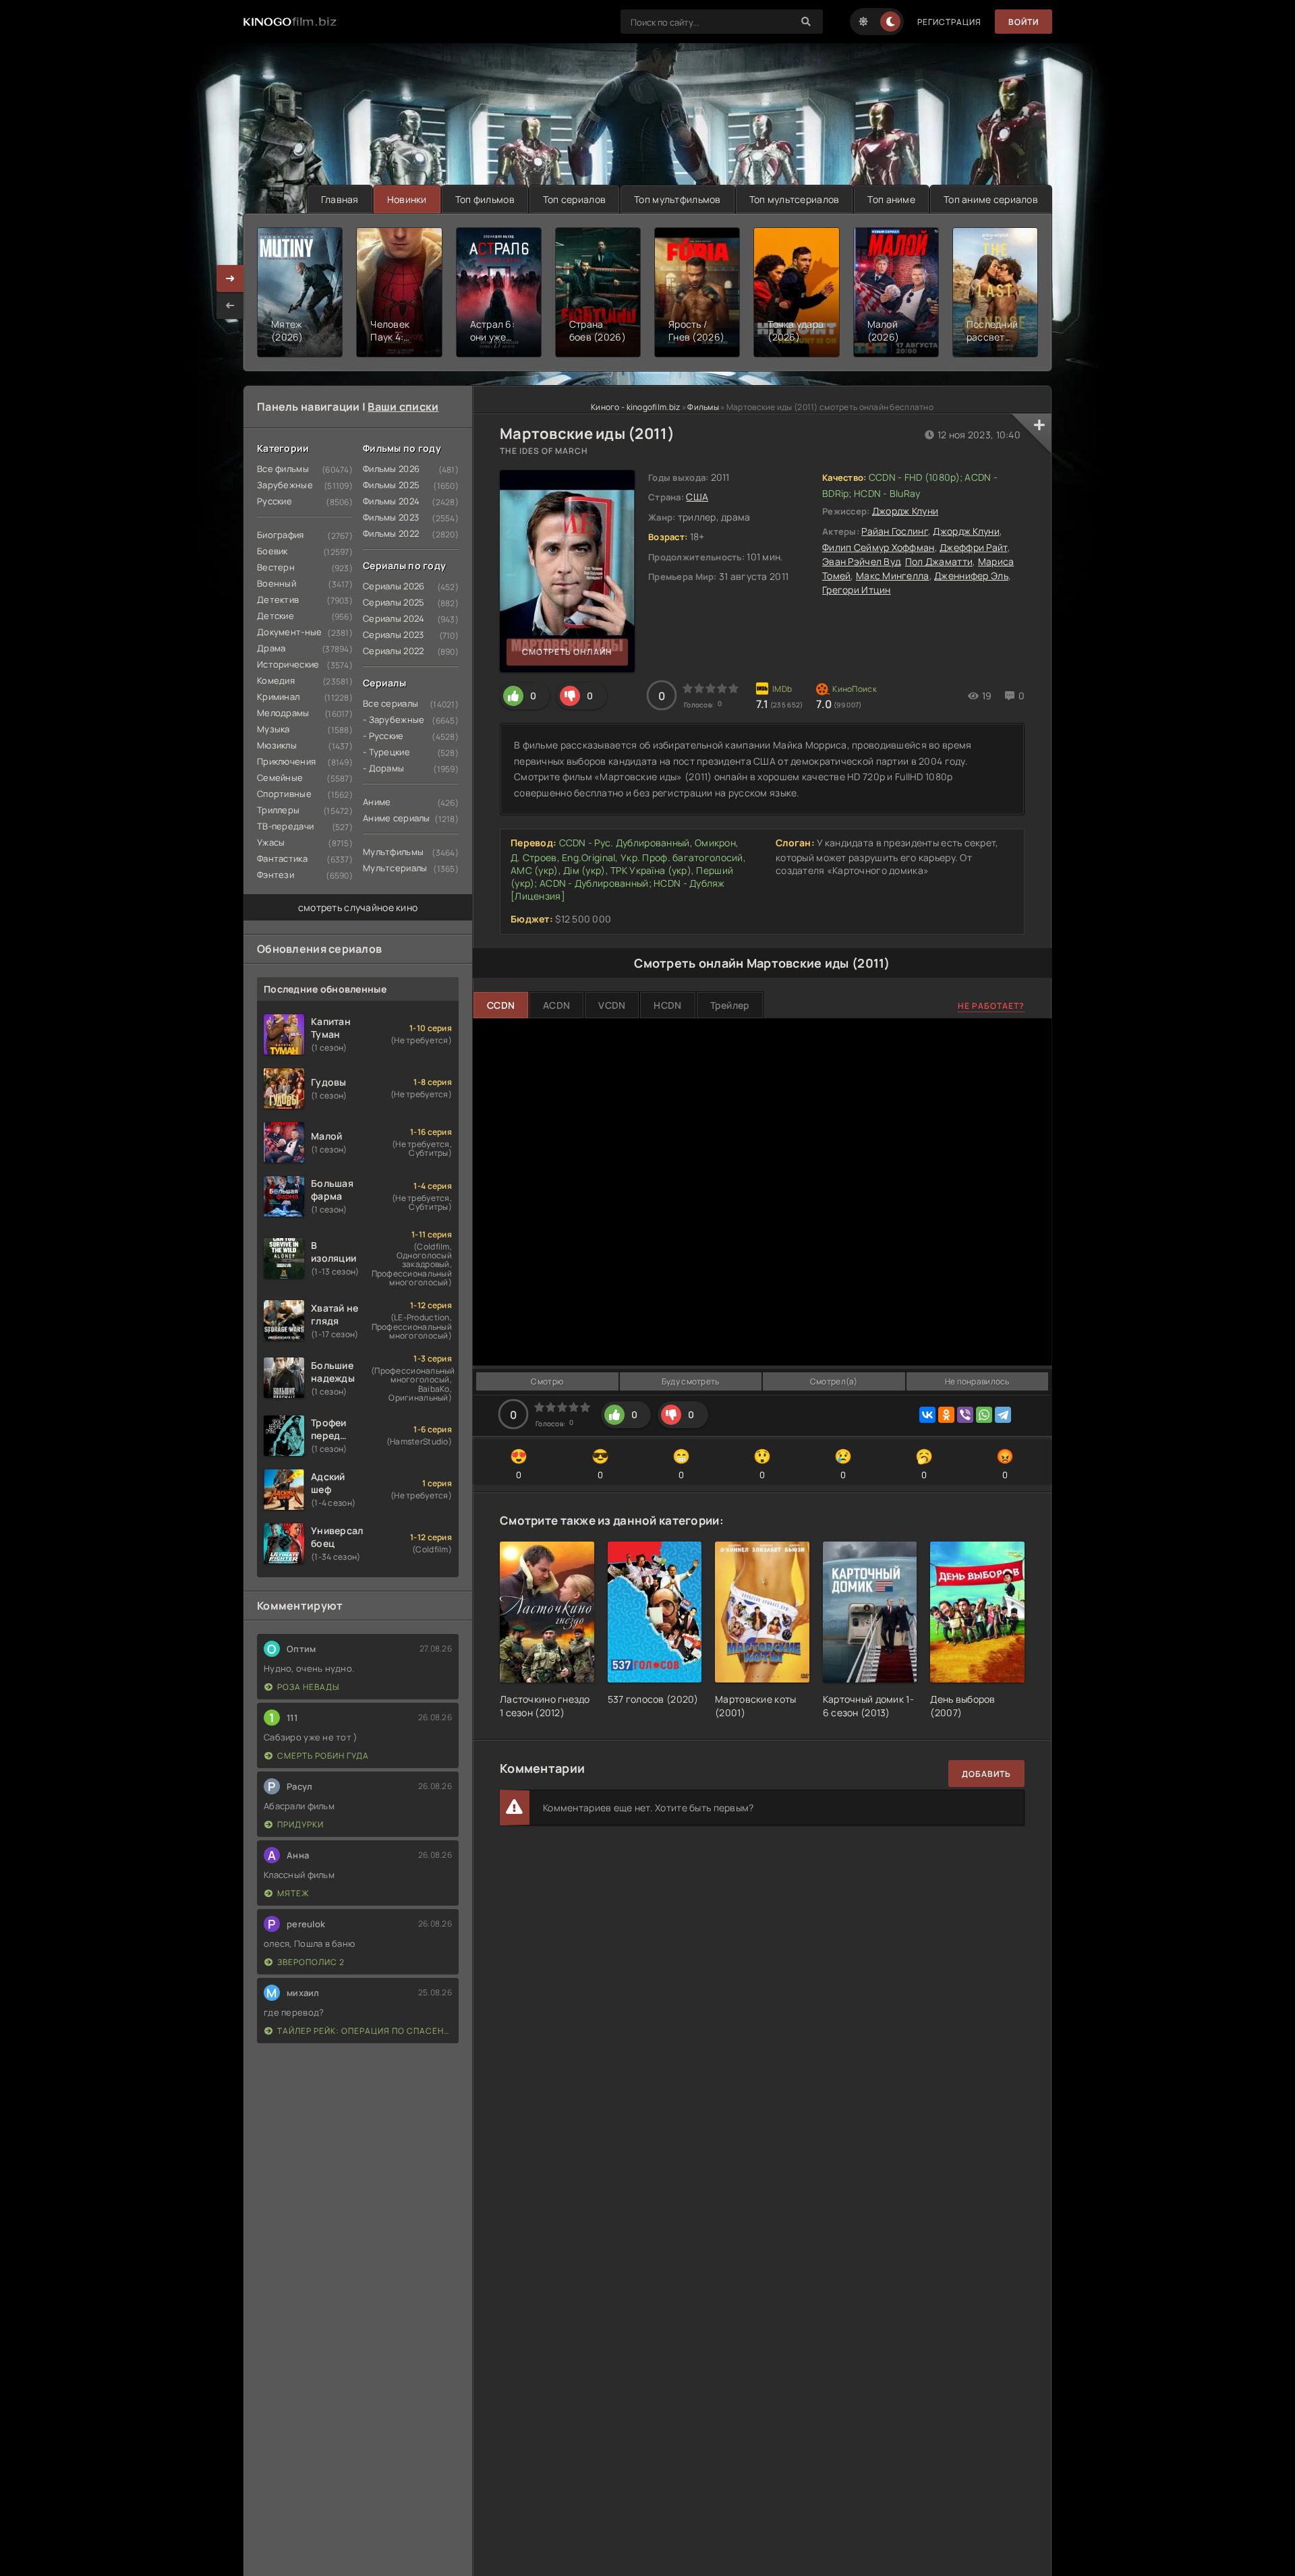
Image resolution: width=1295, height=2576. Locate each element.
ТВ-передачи (285, 826)
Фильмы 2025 (391, 485)
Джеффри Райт (973, 547)
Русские (275, 501)
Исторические (288, 664)
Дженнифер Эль (971, 576)
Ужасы (271, 842)
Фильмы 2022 (391, 533)
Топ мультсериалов (795, 199)
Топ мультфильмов (677, 199)
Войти (1024, 22)
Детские (276, 616)
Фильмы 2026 (391, 469)
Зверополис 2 (311, 1962)
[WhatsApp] (984, 1415)
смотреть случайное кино (358, 907)
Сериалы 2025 (394, 602)
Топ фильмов (485, 199)
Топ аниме (891, 199)
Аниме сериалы (397, 818)
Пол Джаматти (939, 561)
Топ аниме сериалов (991, 199)
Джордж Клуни (905, 511)
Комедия (276, 680)
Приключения (286, 761)
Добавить (986, 1774)
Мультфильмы (393, 852)
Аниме (377, 802)
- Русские (383, 736)
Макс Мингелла (893, 576)
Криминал (278, 697)
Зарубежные (285, 485)
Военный (277, 583)
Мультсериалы (395, 868)
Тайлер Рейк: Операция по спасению (365, 2031)
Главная (340, 199)
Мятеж (293, 1893)
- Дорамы (383, 768)
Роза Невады (308, 1687)
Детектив (278, 599)
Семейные (280, 778)
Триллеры (278, 810)
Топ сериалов (574, 199)
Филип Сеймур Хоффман (879, 547)
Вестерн (276, 567)
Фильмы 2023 (391, 517)
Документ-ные (289, 632)
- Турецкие (386, 752)
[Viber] (965, 1415)
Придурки (300, 1824)
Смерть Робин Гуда (323, 1756)
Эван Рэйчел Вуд (861, 561)
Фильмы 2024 (391, 501)
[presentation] (230, 305)
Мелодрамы (283, 713)
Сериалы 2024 (394, 618)
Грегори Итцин (857, 590)
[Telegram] (1003, 1415)
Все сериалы (391, 703)
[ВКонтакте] (927, 1415)
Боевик (272, 551)
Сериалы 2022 (393, 651)
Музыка (274, 729)
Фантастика (282, 858)
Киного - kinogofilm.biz (635, 407)
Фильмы (703, 407)
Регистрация (949, 22)
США (697, 497)
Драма (271, 648)
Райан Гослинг (895, 531)
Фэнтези (276, 875)
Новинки (407, 199)
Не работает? (991, 1006)
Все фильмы (283, 469)
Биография (281, 535)
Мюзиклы (277, 745)
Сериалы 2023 (393, 635)
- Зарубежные (394, 720)
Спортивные (284, 794)
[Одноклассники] (946, 1415)
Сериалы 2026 (394, 586)
